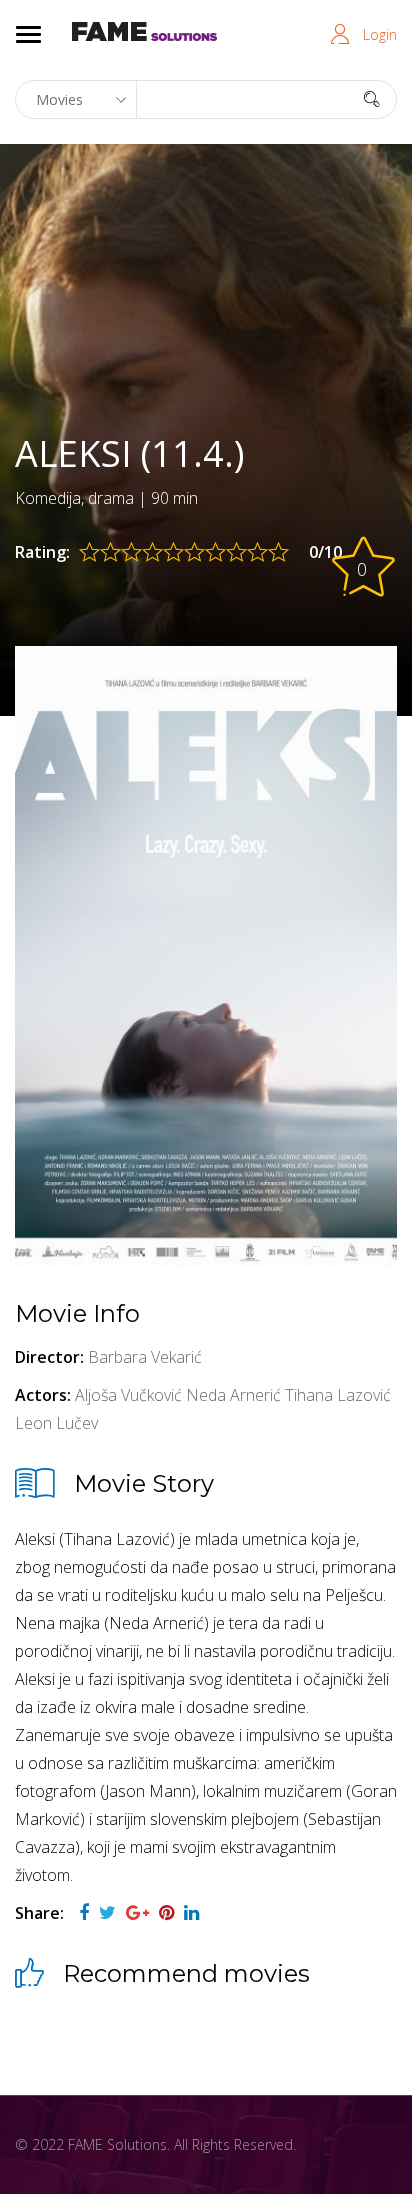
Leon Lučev (56, 1423)
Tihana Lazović (338, 1395)
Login (380, 34)
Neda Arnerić (233, 1395)
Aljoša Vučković (128, 1395)
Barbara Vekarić (145, 1357)
